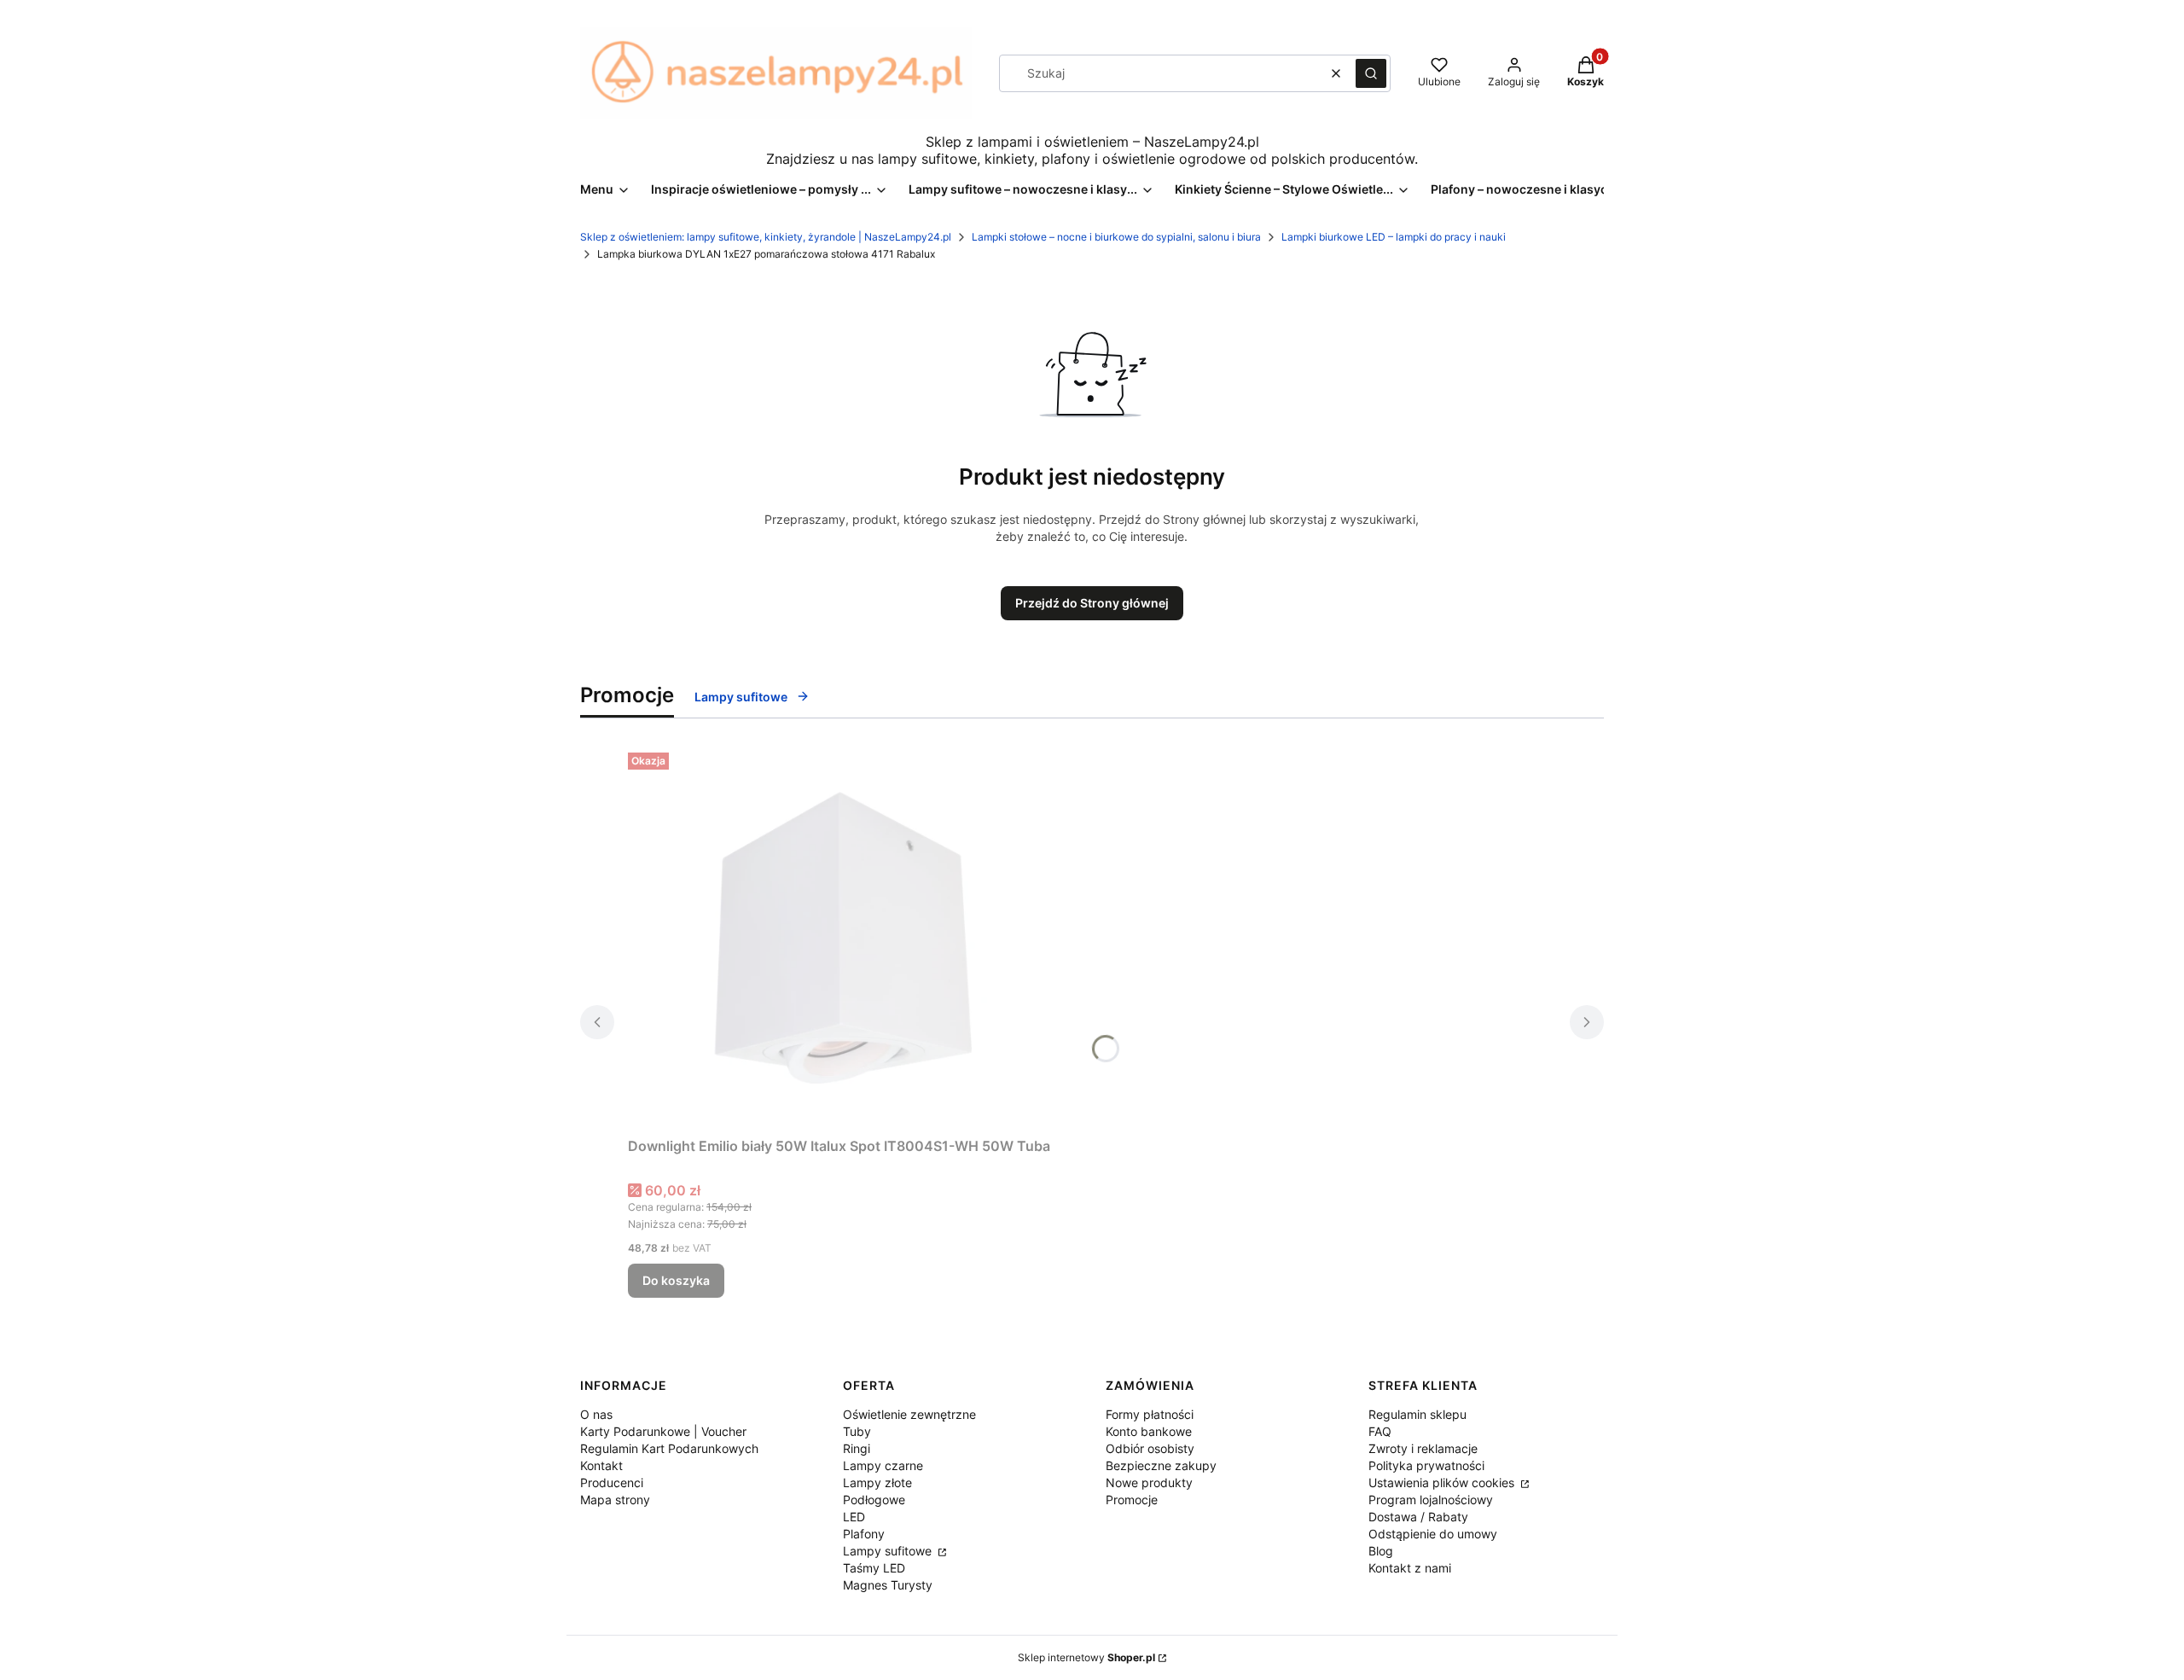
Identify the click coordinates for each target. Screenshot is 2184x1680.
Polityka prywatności (1426, 1465)
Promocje (1132, 1500)
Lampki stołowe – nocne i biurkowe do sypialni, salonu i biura (1116, 237)
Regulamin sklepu (1417, 1414)
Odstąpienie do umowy (1433, 1534)
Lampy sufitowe (741, 697)
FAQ (1380, 1431)
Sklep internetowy (1086, 1657)
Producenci (612, 1482)
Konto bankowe (1149, 1431)
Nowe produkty (1149, 1482)
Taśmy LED (874, 1568)
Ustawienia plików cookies (1443, 1482)
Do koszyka (676, 1280)
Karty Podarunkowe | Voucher (663, 1431)
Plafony (864, 1534)
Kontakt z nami (1410, 1568)
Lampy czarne (883, 1465)
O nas (596, 1414)
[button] (1371, 73)
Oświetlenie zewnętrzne (909, 1414)
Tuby (857, 1431)
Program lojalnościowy (1431, 1500)
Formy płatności (1150, 1414)
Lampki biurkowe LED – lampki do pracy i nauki (1394, 237)
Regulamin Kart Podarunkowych (669, 1448)
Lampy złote (877, 1482)
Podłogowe (874, 1500)
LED (854, 1517)
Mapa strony (615, 1500)
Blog (1381, 1551)
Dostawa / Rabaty (1418, 1517)
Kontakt (601, 1465)
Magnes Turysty (888, 1585)
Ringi (857, 1448)
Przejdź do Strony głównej (1092, 603)
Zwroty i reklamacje (1423, 1448)
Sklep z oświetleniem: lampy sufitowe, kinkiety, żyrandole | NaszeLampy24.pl (766, 237)
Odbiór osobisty (1150, 1448)
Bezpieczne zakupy (1161, 1465)
